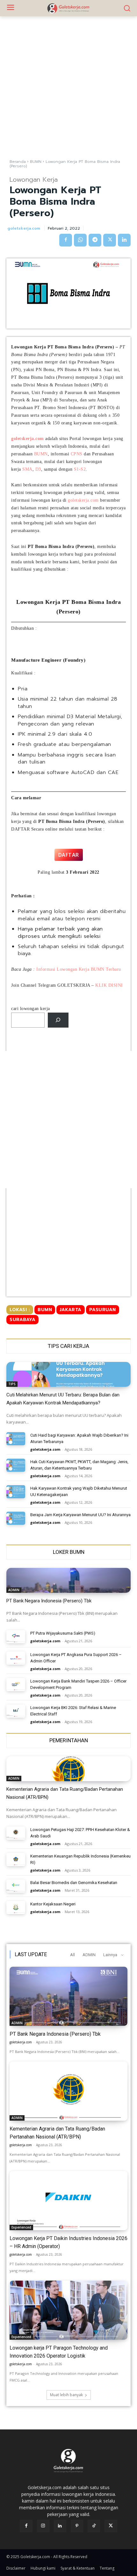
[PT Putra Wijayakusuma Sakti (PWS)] (16, 1637)
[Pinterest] (77, 2526)
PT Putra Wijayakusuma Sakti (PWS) (63, 1633)
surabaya (22, 1320)
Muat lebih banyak (66, 2395)
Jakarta (71, 1310)
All (72, 1955)
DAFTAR (69, 855)
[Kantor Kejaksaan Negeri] (16, 1907)
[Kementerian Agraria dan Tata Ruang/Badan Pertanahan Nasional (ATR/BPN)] (68, 1769)
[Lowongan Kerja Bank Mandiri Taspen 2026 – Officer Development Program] (16, 1685)
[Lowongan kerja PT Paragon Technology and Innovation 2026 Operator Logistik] (68, 2310)
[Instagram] (43, 2526)
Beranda (18, 162)
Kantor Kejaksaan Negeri (53, 1904)
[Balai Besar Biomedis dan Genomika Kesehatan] (16, 1886)
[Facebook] (66, 240)
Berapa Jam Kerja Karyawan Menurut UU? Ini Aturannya (80, 1515)
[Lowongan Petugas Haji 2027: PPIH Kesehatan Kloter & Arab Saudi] (16, 1833)
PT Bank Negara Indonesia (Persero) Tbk (49, 1601)
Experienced (21, 2227)
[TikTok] (94, 2526)
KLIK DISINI (109, 985)
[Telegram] (95, 240)
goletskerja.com (24, 228)
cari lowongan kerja (31, 1009)
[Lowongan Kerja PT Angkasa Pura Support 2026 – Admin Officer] (16, 1658)
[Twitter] (110, 240)
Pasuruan (103, 1310)
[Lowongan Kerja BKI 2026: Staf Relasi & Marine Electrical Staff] (16, 1711)
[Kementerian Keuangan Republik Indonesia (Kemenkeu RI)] (16, 1860)
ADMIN (14, 1590)
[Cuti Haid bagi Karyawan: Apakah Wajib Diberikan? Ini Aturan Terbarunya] (16, 1439)
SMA (27, 469)
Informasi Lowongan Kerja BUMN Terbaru (79, 969)
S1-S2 (80, 469)
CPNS (77, 454)
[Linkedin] (124, 240)
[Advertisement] (68, 87)
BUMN (36, 162)
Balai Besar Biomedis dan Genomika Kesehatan (74, 1883)
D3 (38, 469)
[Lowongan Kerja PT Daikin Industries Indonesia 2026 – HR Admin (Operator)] (68, 2201)
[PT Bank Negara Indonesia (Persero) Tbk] (68, 1580)
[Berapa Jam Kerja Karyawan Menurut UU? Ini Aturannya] (16, 1518)
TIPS (12, 1384)
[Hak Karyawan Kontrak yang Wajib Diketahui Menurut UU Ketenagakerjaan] (16, 1492)
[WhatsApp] (80, 240)
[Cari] (58, 1020)
